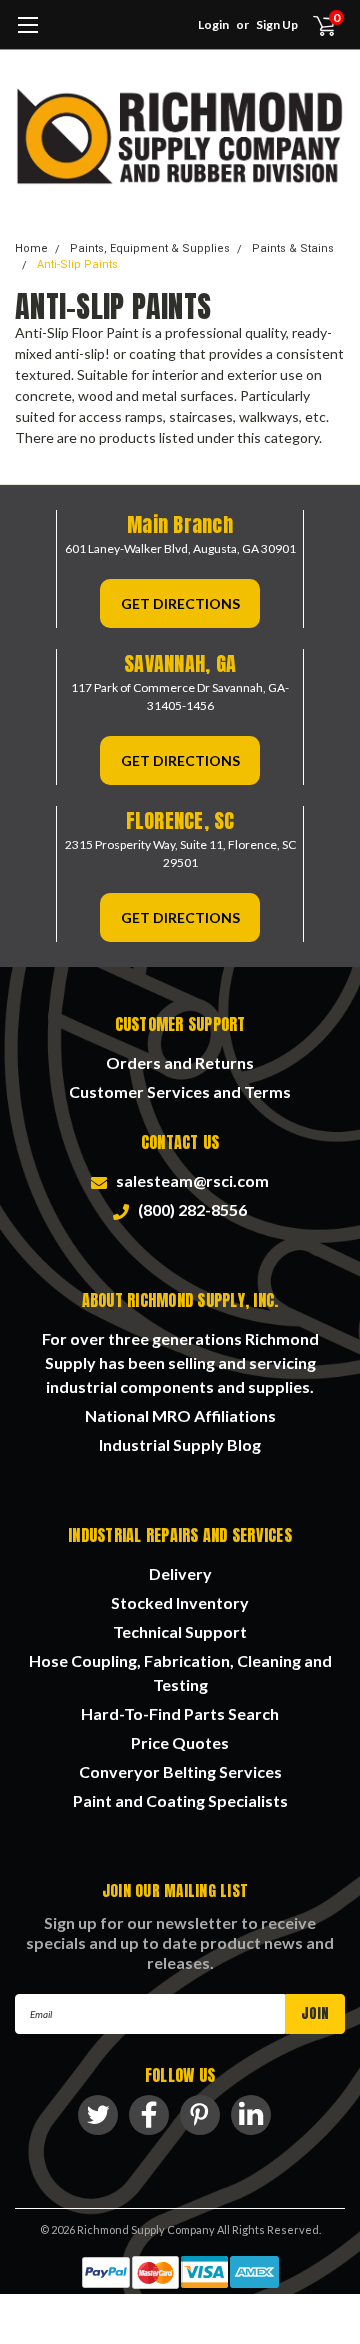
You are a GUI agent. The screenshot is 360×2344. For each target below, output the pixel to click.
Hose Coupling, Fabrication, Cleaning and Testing (180, 1672)
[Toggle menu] (27, 35)
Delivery (180, 1573)
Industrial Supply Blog (180, 1444)
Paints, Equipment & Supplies (150, 248)
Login (213, 24)
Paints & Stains (293, 248)
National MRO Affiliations (180, 1415)
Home (31, 248)
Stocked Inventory (180, 1602)
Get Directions (180, 603)
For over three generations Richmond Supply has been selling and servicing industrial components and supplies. (180, 1362)
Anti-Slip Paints (77, 264)
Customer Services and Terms (180, 1091)
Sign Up (277, 24)
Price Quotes (180, 1742)
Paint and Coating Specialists (180, 1800)
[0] (312, 25)
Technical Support (180, 1631)
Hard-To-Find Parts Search (180, 1713)
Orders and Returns (180, 1062)
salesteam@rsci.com (189, 1180)
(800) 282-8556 (189, 1209)
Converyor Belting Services (180, 1771)
